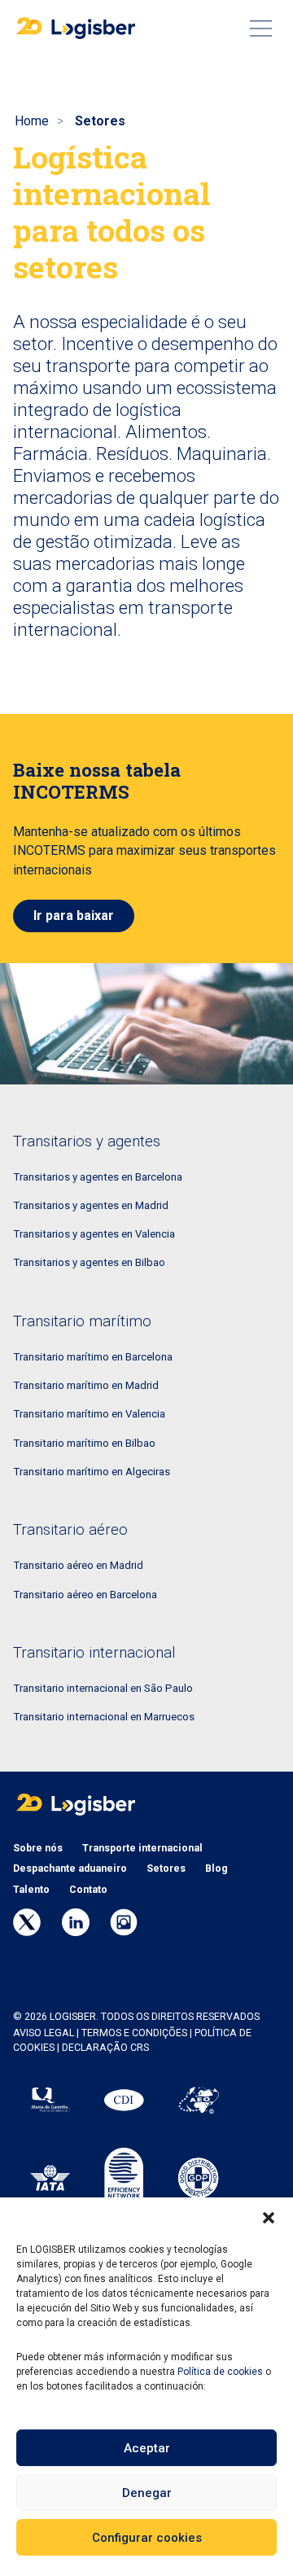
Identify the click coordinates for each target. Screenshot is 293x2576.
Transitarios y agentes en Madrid (91, 1205)
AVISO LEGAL (44, 2033)
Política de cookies (220, 2372)
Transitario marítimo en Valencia (89, 1414)
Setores (166, 1868)
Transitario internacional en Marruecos (104, 1717)
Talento (31, 1890)
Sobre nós (38, 1848)
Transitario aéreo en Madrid (78, 1565)
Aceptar (147, 2448)
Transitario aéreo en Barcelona (85, 1595)
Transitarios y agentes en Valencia (94, 1234)
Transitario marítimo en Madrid (86, 1385)
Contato (88, 1890)
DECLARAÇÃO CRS (105, 2048)
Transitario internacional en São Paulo (103, 1688)
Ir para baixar (74, 916)
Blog (216, 1868)
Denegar (147, 2493)
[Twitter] (27, 1922)
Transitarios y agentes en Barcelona (98, 1177)
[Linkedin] (76, 1922)
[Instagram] (124, 1922)
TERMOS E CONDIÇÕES (134, 2033)
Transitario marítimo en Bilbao (84, 1443)
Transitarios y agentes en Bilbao (89, 1262)
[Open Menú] (260, 28)
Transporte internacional (142, 1848)
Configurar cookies (147, 2538)
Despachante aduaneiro (70, 1868)
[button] (269, 2218)
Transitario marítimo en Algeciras (92, 1472)
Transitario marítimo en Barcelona (93, 1357)
